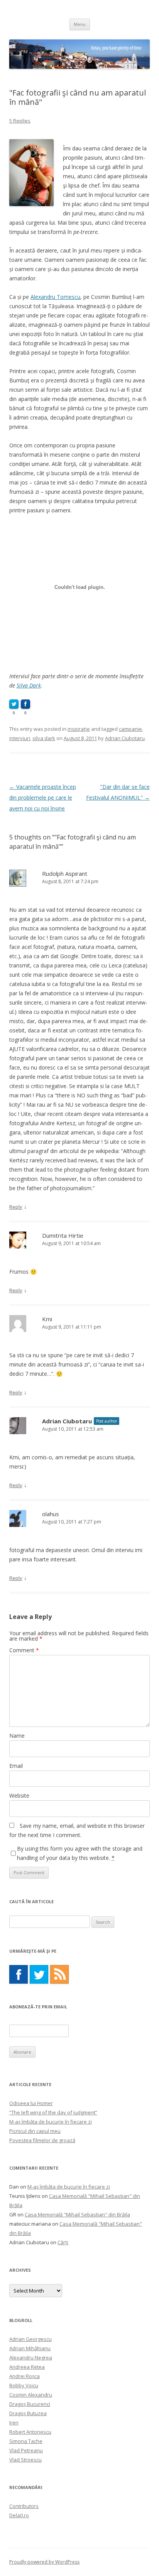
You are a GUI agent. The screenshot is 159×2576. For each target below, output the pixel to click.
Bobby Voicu (24, 2385)
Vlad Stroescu (25, 2460)
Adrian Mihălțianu (30, 2348)
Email (16, 1766)
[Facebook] (19, 1974)
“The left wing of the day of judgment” (53, 2112)
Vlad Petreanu (26, 2450)
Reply (16, 1207)
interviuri (20, 738)
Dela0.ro (19, 2515)
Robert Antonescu (30, 2432)
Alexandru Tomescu (55, 297)
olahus (51, 1514)
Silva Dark (29, 685)
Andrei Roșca (25, 2376)
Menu (80, 24)
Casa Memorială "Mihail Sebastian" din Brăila (77, 2214)
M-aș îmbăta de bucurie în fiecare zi (51, 2122)
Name (17, 1736)
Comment (24, 1650)
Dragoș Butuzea (28, 2413)
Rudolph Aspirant (65, 873)
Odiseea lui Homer (31, 2103)
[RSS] (59, 1974)
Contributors (24, 2506)
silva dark (44, 738)
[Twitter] (39, 1974)
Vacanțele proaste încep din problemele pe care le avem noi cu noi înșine (43, 798)
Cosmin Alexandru (31, 2395)
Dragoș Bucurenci (30, 2404)
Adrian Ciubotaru (125, 738)
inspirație (79, 729)
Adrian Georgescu (30, 2339)
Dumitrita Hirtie (63, 1235)
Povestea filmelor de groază (42, 2140)
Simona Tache (26, 2441)
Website (19, 1796)
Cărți (63, 2242)
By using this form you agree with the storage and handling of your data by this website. (80, 1853)
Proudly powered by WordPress (44, 2562)
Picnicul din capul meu (35, 2131)
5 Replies (20, 121)
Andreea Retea (27, 2367)
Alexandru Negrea (31, 2358)
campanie (130, 729)
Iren (14, 2422)
